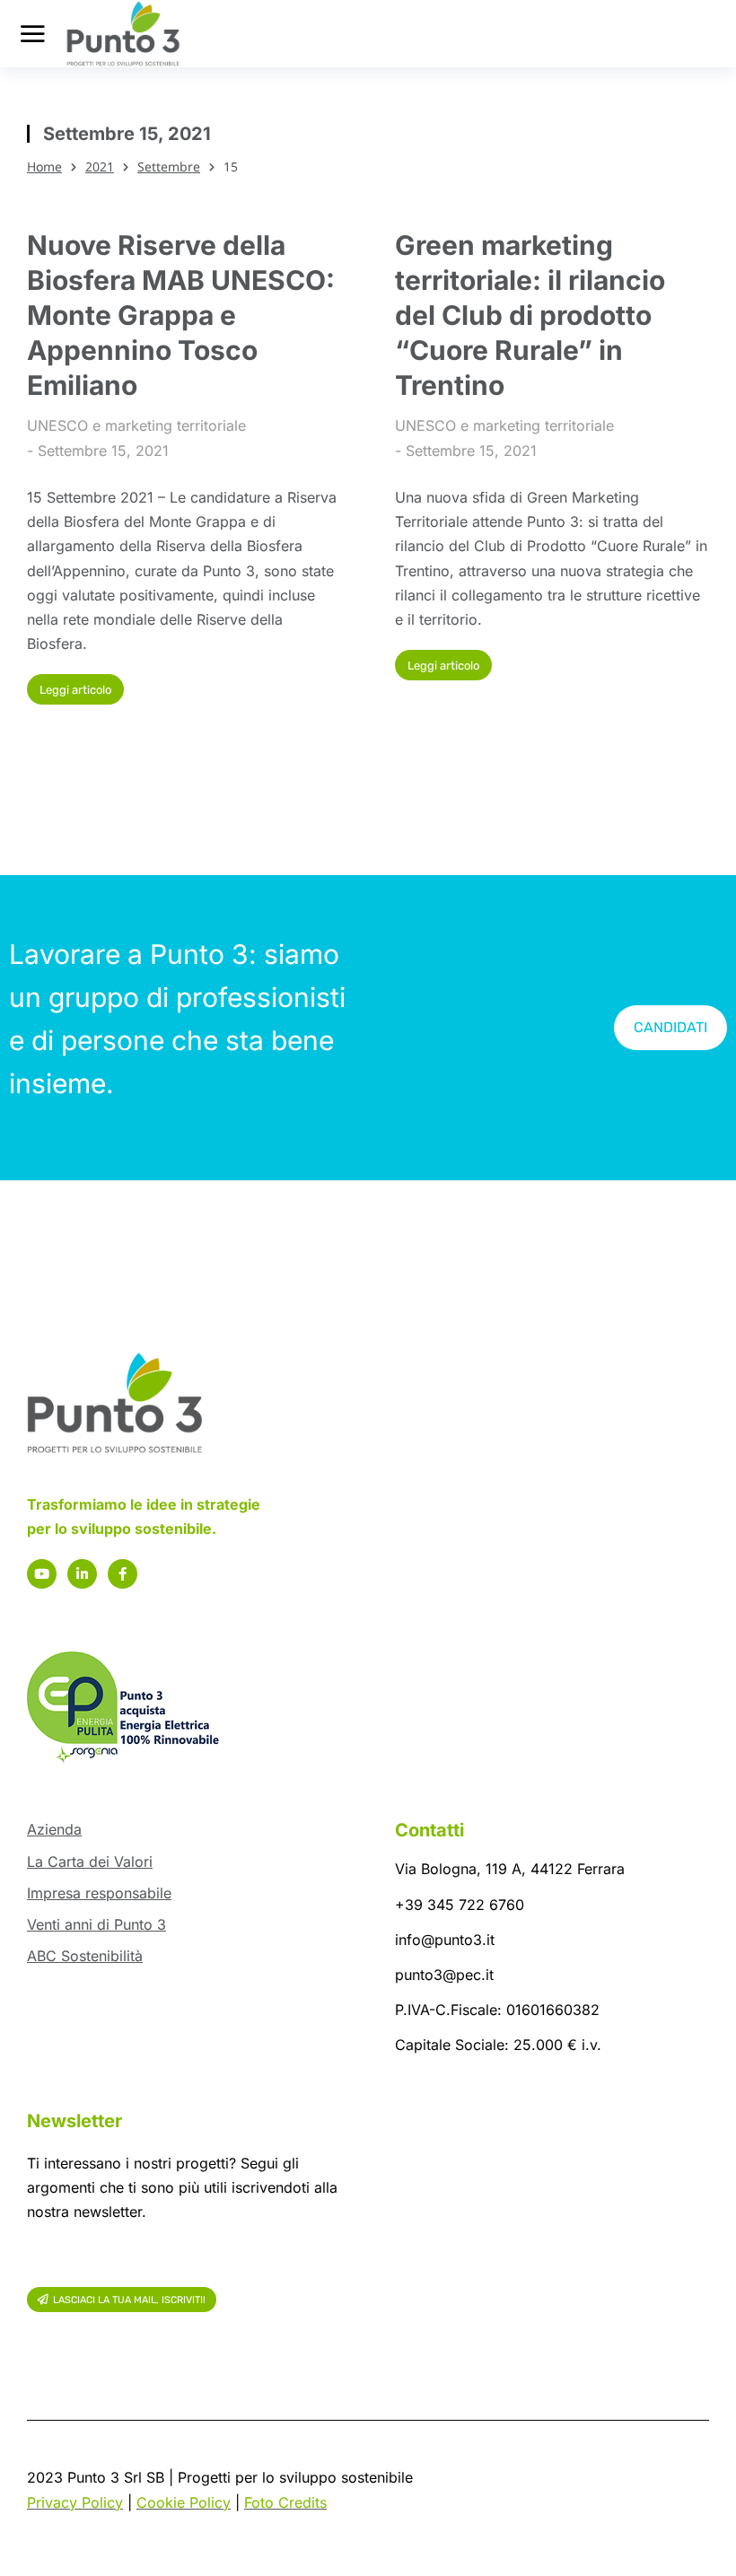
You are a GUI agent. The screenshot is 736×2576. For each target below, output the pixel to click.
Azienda (54, 1829)
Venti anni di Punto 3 (96, 1924)
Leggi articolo (75, 690)
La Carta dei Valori (90, 1862)
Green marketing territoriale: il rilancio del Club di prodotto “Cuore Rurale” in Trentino (530, 315)
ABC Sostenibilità (85, 1956)
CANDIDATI (670, 1027)
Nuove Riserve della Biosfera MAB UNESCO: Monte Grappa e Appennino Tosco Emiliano (181, 315)
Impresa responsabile (99, 1893)
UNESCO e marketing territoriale (136, 425)
